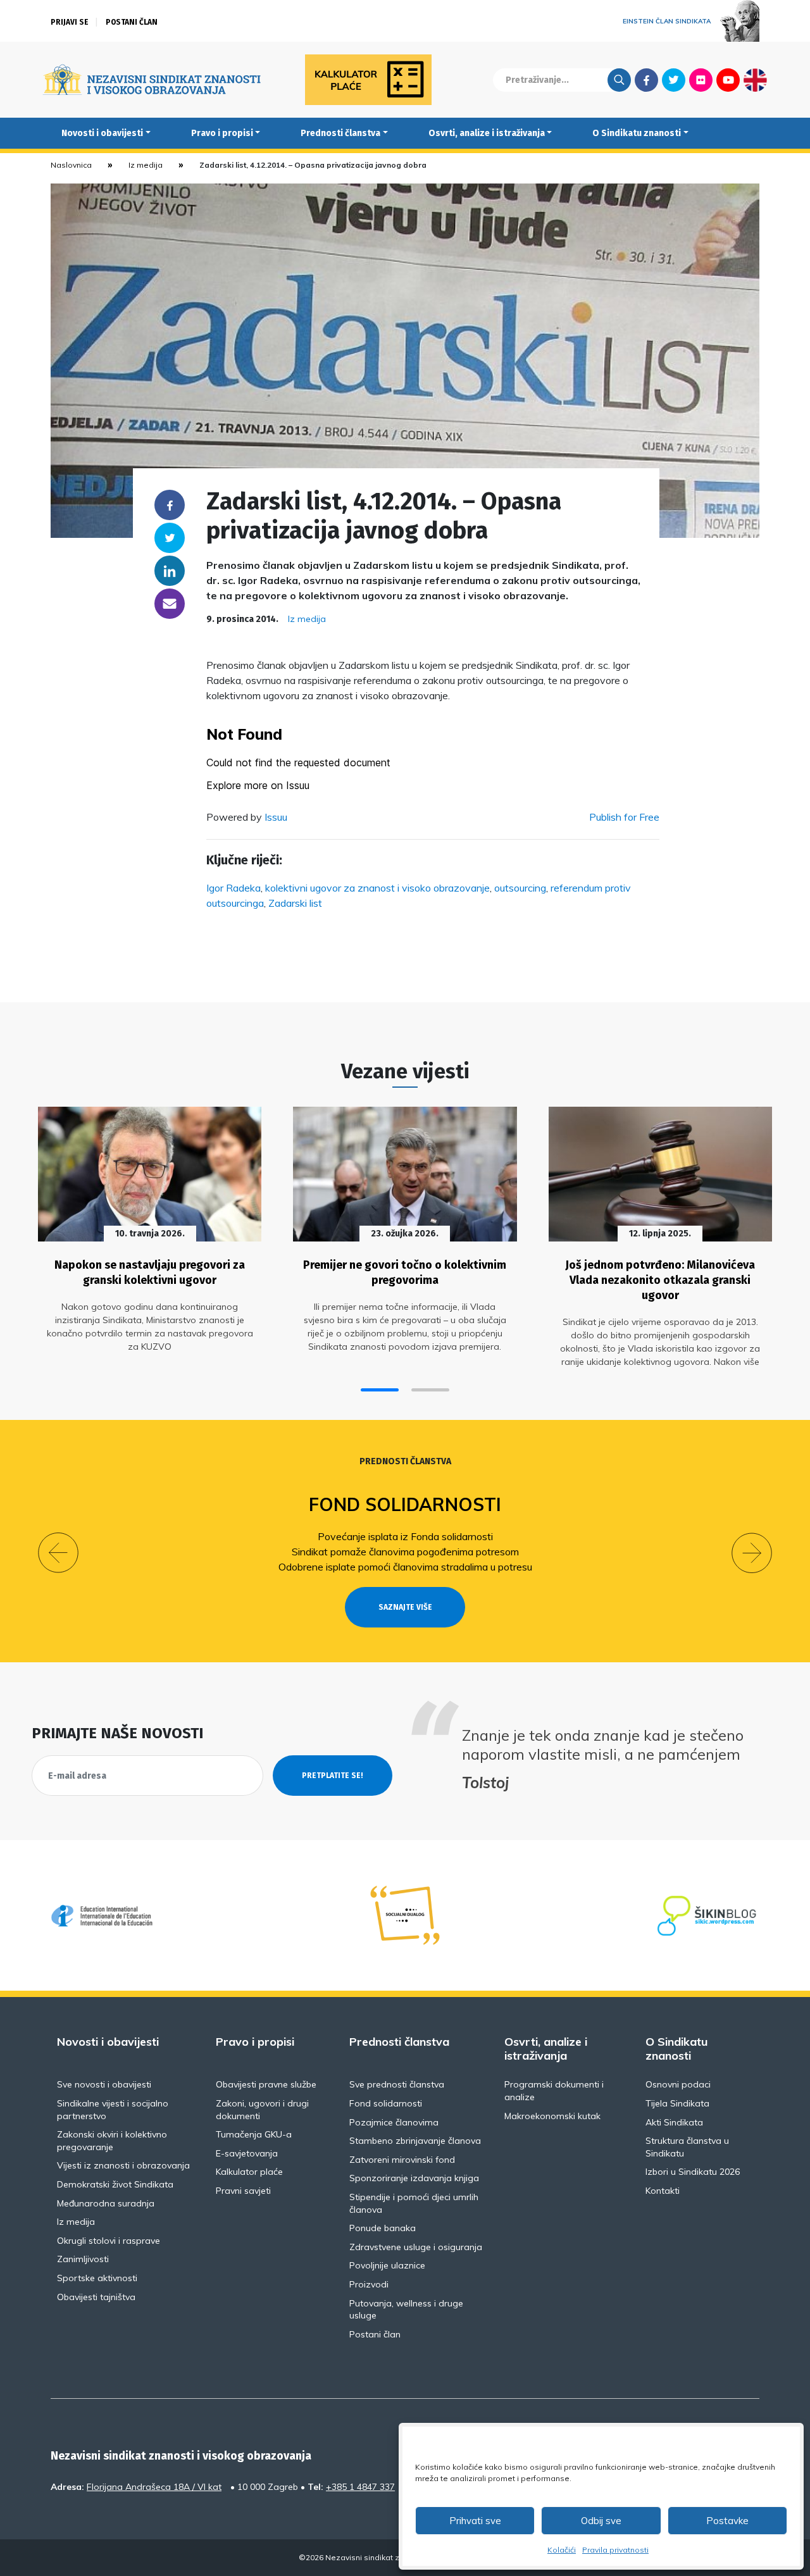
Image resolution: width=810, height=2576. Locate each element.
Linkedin (170, 571)
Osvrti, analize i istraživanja (487, 133)
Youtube (728, 80)
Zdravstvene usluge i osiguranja (416, 2247)
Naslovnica (71, 165)
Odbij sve (601, 2521)
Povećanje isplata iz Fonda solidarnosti (405, 1536)
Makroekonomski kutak (552, 2116)
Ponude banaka (383, 2228)
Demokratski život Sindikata (115, 2184)
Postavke (727, 2521)
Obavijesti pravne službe (266, 2084)
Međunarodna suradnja (106, 2203)
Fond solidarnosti (405, 1504)
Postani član (132, 22)
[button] (380, 1390)
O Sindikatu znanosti (637, 133)
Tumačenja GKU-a (254, 2134)
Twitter (674, 80)
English (755, 80)
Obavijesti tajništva (96, 2297)
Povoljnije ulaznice (387, 2265)
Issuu (276, 817)
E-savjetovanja (247, 2153)
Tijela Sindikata (677, 2103)
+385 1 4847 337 (360, 2487)
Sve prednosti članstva (397, 2084)
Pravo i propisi (222, 133)
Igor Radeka (234, 888)
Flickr (701, 80)
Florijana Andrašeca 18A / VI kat (154, 2487)
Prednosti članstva (340, 133)
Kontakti (663, 2191)
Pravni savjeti (243, 2191)
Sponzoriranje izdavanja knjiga (414, 2178)
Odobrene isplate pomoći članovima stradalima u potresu (405, 1567)
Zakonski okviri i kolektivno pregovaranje (112, 2141)
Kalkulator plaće (249, 2172)
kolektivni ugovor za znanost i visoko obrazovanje (377, 888)
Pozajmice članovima (394, 2122)
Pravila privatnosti (615, 2550)
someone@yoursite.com (170, 604)
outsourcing (520, 888)
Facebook (646, 80)
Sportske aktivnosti (97, 2278)
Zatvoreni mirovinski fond (402, 2160)
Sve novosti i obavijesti (104, 2084)
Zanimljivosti (83, 2259)
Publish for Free (624, 817)
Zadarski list (295, 903)
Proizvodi (369, 2284)
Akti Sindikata (674, 2122)
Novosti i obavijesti (102, 133)
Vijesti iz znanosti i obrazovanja (123, 2165)
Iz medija (146, 165)
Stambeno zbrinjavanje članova (415, 2141)
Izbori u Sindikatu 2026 (693, 2172)
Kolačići (562, 2550)
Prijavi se (70, 22)
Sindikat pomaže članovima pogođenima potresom (405, 1552)
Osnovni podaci (678, 2084)
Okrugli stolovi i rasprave (109, 2241)
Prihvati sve (475, 2521)
